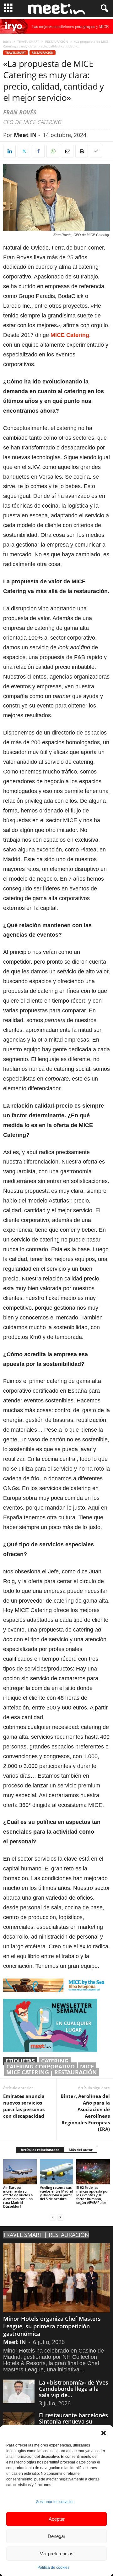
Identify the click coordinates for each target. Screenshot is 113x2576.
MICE (87, 2067)
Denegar (56, 2536)
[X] (24, 151)
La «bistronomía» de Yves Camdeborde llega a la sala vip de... (74, 2389)
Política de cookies (53, 2568)
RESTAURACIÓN (57, 41)
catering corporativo (40, 2067)
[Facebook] (38, 151)
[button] (104, 2433)
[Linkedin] (9, 151)
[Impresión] (82, 151)
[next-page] (60, 2217)
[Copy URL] (96, 151)
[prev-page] (53, 2217)
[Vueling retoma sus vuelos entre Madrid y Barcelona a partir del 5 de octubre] (57, 2172)
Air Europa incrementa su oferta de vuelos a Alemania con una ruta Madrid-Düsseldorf (18, 2197)
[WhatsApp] (53, 151)
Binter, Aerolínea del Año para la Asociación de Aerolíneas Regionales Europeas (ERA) (85, 2113)
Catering (55, 2061)
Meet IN (25, 135)
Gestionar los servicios (55, 2502)
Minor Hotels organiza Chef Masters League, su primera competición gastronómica (52, 2326)
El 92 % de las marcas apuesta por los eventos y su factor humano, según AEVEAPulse (93, 2195)
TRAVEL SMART (28, 41)
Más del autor (81, 2150)
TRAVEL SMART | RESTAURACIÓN (46, 2235)
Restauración (76, 2072)
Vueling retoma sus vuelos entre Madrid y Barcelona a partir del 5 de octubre (56, 2193)
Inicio (7, 41)
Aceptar (57, 2519)
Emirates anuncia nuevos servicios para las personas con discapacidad (24, 2106)
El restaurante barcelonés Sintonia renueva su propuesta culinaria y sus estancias (73, 2425)
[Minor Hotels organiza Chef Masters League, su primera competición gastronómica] (56, 2278)
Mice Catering (28, 2072)
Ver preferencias (57, 2554)
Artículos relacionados (40, 2150)
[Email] (67, 151)
